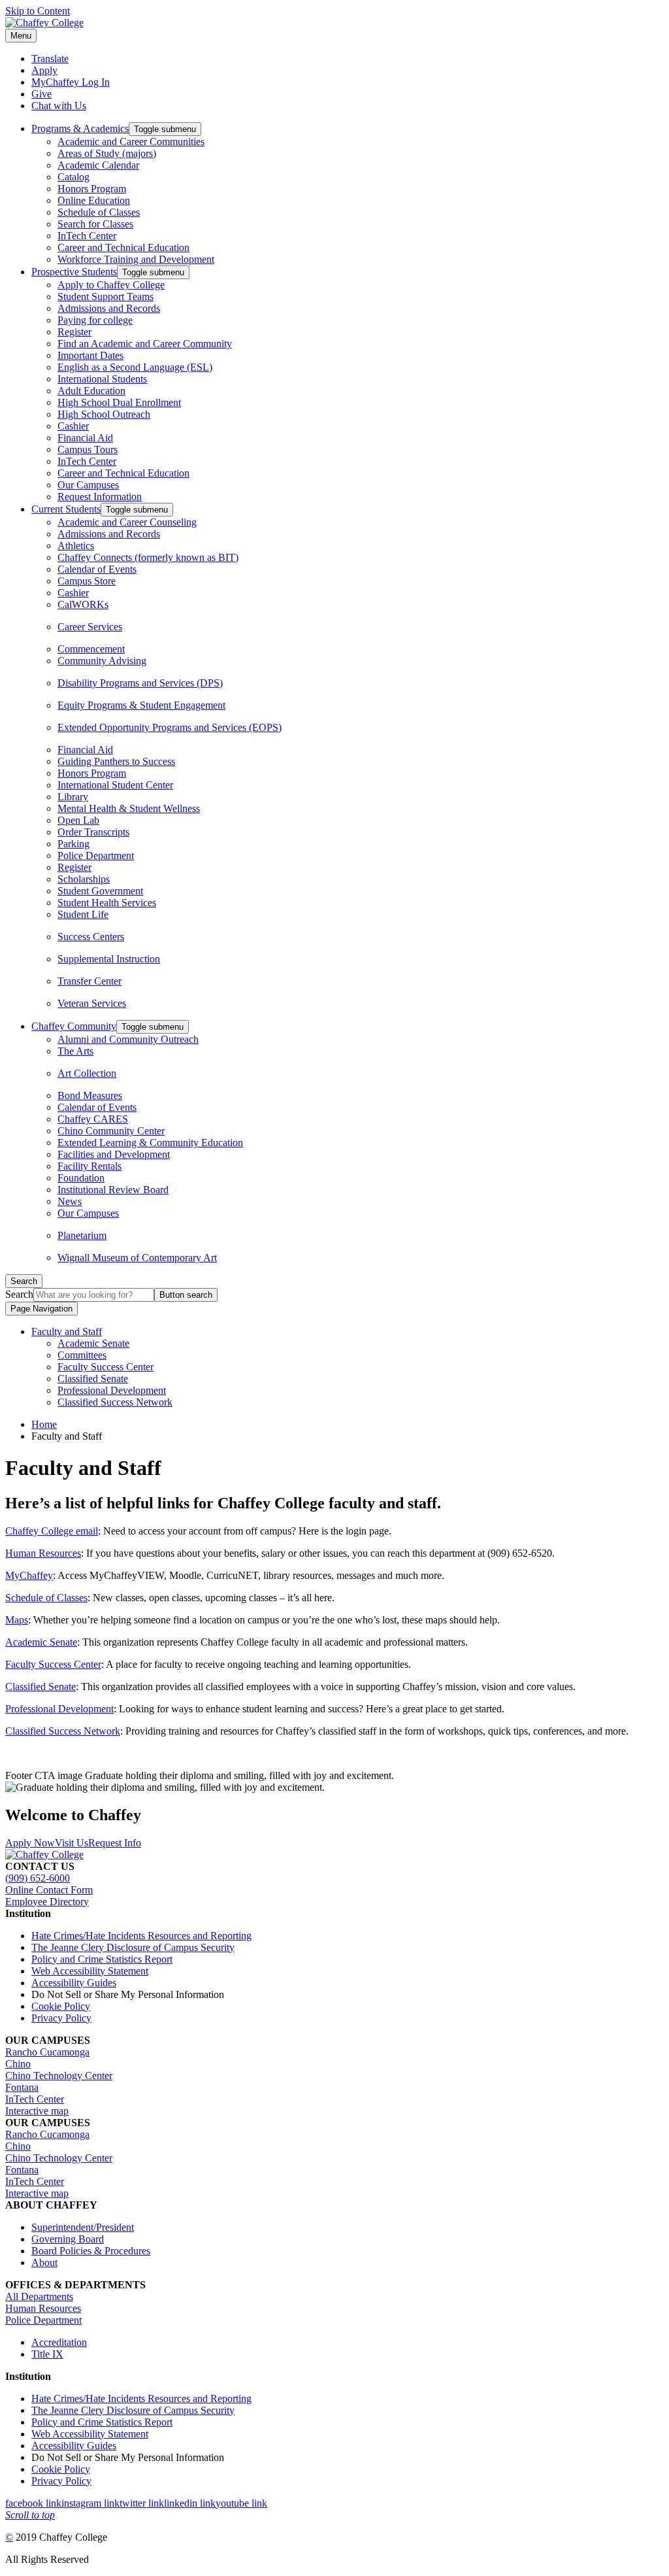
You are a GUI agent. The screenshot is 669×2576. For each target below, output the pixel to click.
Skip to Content (38, 11)
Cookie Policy (61, 2006)
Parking (73, 844)
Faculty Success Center (106, 1367)
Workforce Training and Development (136, 259)
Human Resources (43, 1553)
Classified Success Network (115, 1402)
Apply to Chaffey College (111, 285)
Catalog (73, 177)
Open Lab (78, 820)
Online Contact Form (49, 1890)
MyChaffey (29, 1575)
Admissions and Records (109, 308)
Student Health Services (107, 903)
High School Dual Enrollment (119, 402)
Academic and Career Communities (131, 142)
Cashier (73, 426)
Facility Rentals (90, 1166)
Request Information (100, 497)
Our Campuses (88, 485)
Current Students (66, 509)
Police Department (96, 856)
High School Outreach (104, 414)
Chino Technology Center (59, 2076)
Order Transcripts (93, 832)
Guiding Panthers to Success (116, 761)
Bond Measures (90, 1095)
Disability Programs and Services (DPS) (140, 683)
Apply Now (30, 1843)
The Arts (75, 1051)
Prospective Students (74, 272)
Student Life (83, 914)
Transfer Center (90, 981)
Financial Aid (85, 438)
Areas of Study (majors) (107, 153)
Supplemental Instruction (109, 959)
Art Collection (87, 1073)
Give (41, 94)
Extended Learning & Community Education (150, 1143)
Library (73, 797)
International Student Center (115, 785)
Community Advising (102, 661)
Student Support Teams (106, 297)
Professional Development (112, 1390)
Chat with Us (59, 106)
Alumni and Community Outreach (128, 1039)
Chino (18, 2064)
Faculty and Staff (67, 1331)
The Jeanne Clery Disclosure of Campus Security (133, 1947)
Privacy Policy (61, 2018)
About (44, 2262)
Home (44, 1424)
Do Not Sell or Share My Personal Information (128, 1994)
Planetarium (82, 1235)
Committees (82, 1355)
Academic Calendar (98, 165)
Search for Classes (95, 224)
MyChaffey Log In (71, 82)
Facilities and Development (114, 1154)
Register (74, 332)
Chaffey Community (74, 1026)
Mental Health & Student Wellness (129, 808)
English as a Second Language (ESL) (135, 367)
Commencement (91, 649)
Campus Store (87, 581)
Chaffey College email (52, 1531)
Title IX (47, 2354)
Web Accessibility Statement (90, 1971)
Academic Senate (93, 1343)
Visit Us (72, 1843)
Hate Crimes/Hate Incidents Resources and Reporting (141, 1936)
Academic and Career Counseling (127, 522)
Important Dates (90, 355)
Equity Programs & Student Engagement (141, 705)
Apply (44, 70)
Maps (17, 1620)
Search (19, 1294)
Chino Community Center (111, 1131)
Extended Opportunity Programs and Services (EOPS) (170, 727)
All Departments (39, 2296)
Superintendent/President (83, 2227)
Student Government (100, 891)
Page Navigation (41, 1309)
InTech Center (87, 236)
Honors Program (92, 189)
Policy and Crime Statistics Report (102, 1959)
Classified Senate (93, 1379)
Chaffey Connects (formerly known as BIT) (148, 557)
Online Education (94, 200)
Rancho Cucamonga (47, 2052)
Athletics (76, 546)
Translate (50, 59)
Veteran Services (92, 1003)
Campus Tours (88, 449)
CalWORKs (83, 604)
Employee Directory (47, 1902)
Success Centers (91, 937)
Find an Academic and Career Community (145, 344)
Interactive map (37, 2111)
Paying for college (95, 320)
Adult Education (91, 391)
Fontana (22, 2087)
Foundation (81, 1178)
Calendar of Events (97, 569)
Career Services (90, 627)
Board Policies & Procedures (91, 2251)
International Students (102, 379)
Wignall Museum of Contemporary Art (137, 1258)
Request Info (115, 1843)
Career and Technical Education (123, 247)
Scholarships (84, 879)
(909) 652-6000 (38, 1878)
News (70, 1201)
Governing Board (68, 2239)
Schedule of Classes (99, 212)
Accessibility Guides (74, 1983)
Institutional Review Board (113, 1190)
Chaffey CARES (93, 1119)
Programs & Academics (80, 128)
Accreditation (59, 2342)
